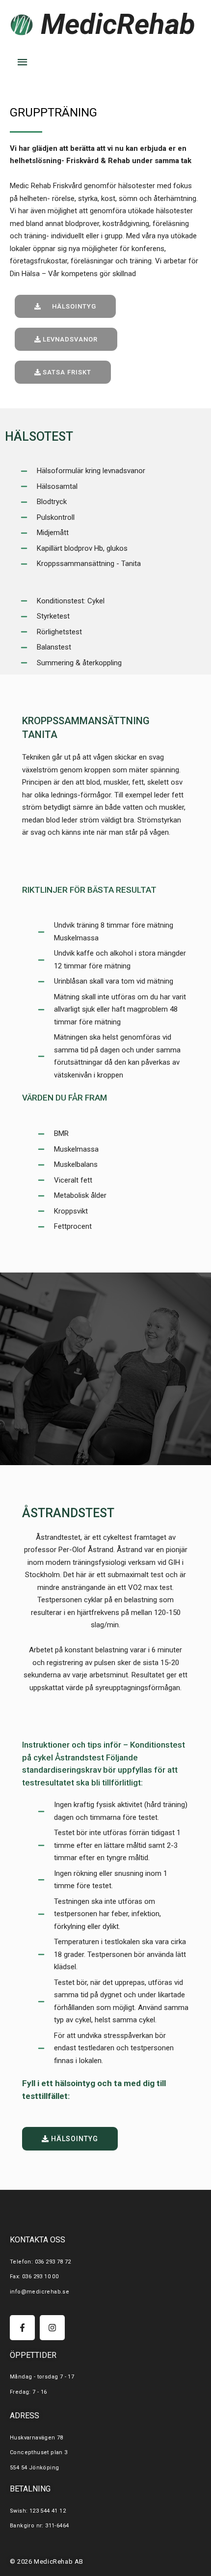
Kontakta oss (38, 2240)
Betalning (30, 2489)
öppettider (33, 2355)
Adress (25, 2416)
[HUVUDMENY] (23, 62)
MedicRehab (118, 24)
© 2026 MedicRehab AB (47, 2562)
